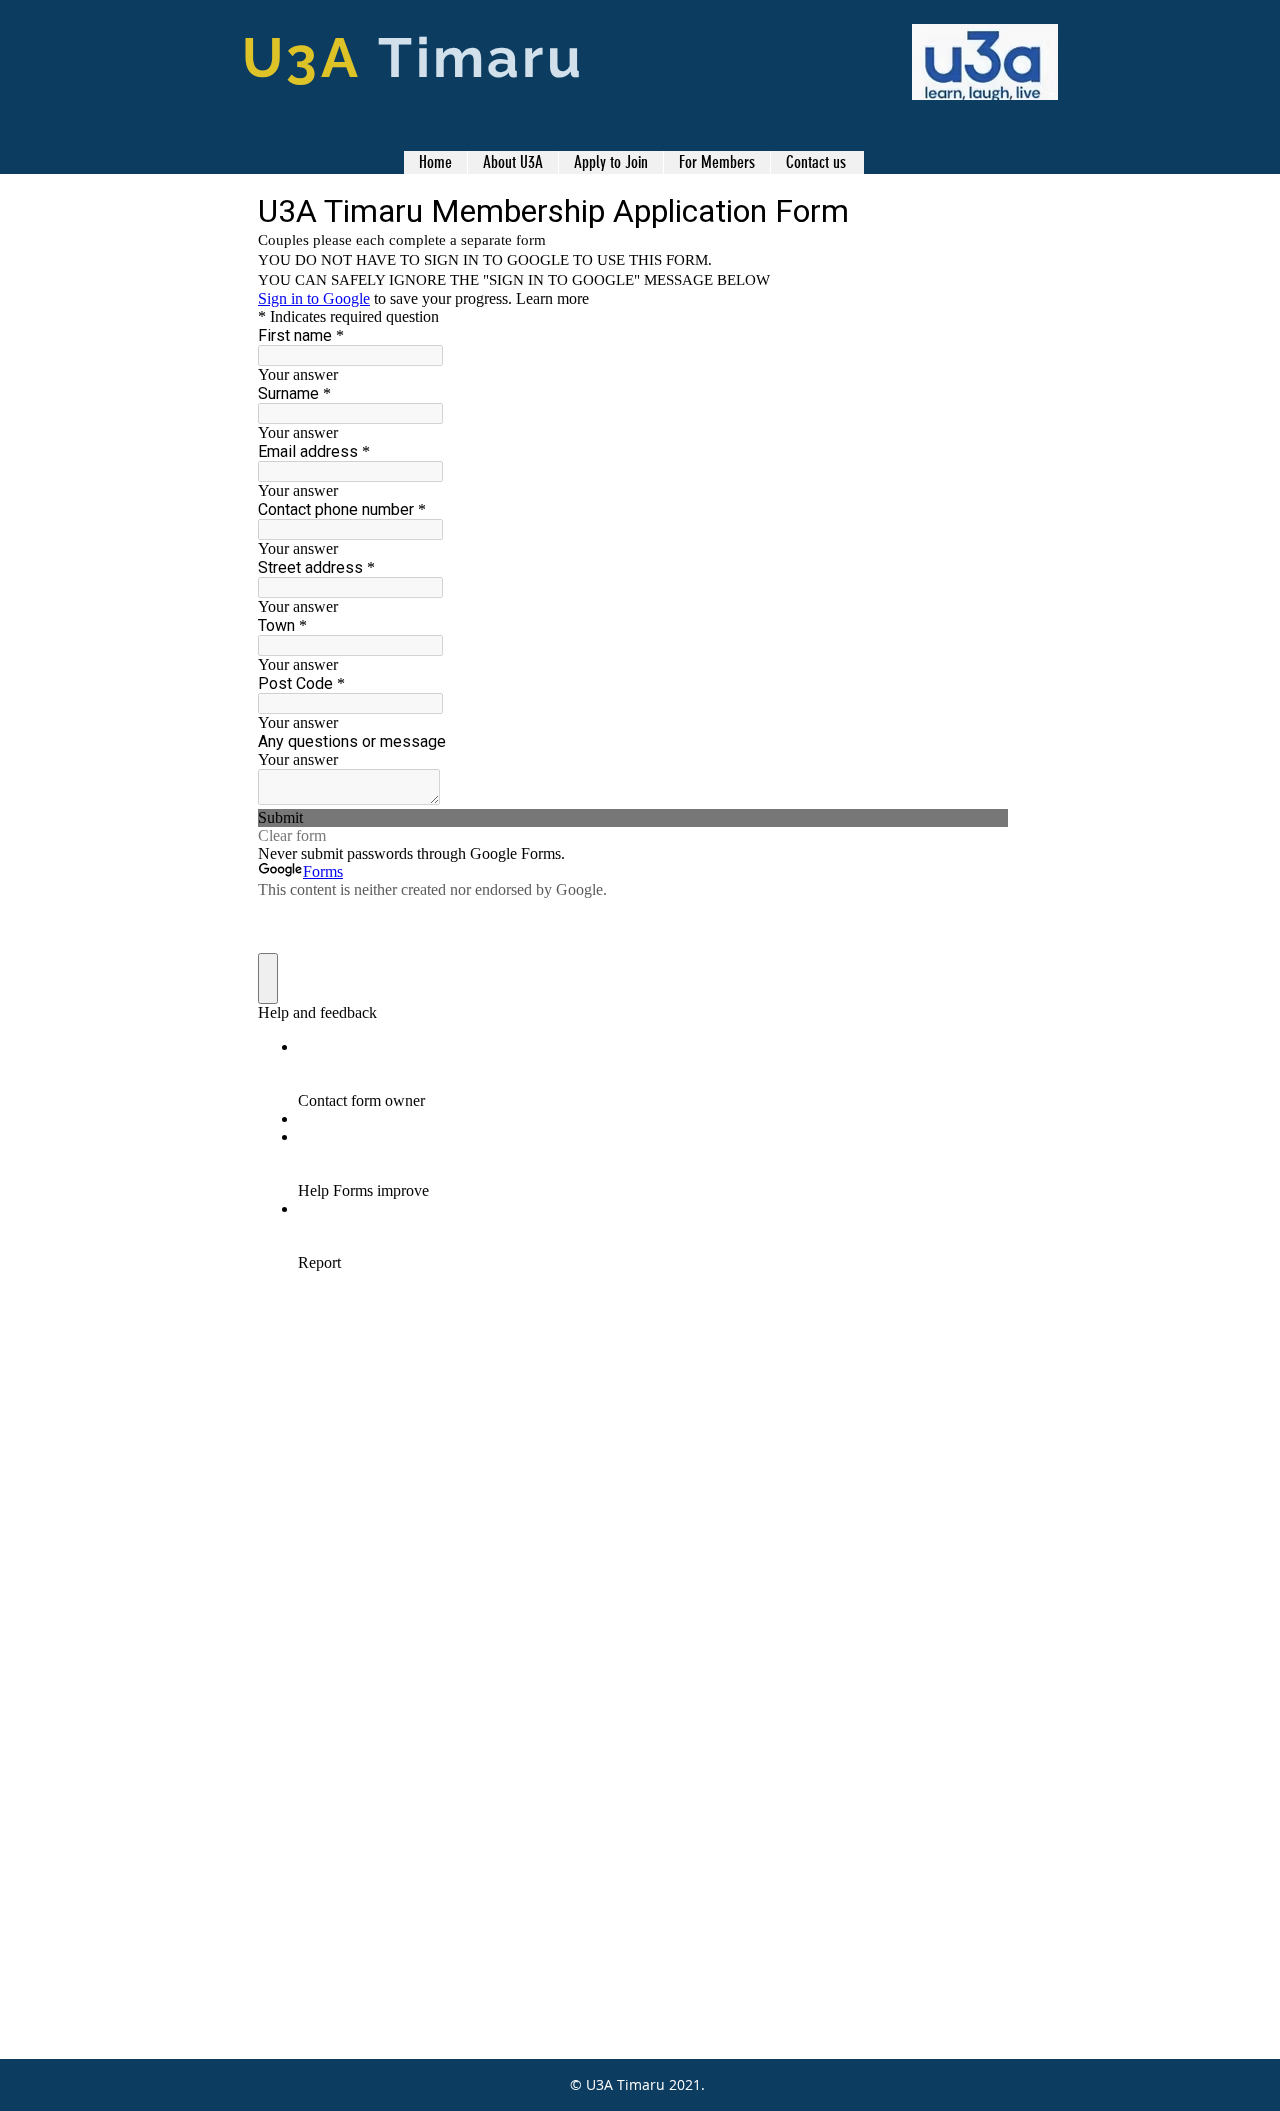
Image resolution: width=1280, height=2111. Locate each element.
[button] (716, 162)
